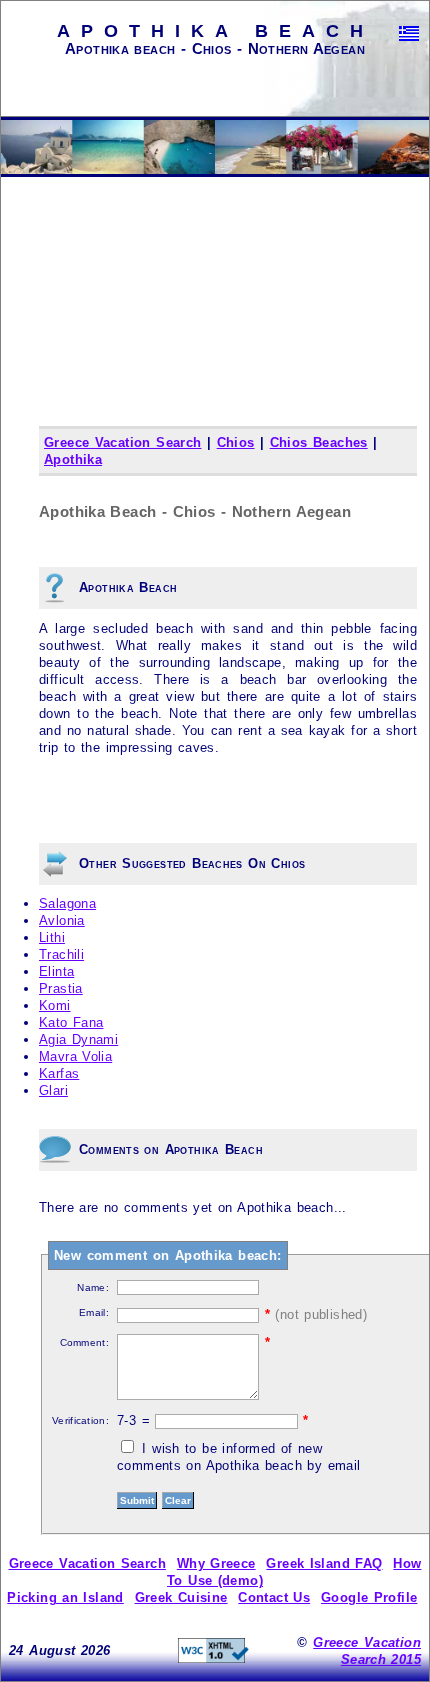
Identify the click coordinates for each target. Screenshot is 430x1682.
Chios (236, 442)
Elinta (56, 971)
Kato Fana (71, 1022)
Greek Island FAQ (324, 1563)
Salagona (67, 903)
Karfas (59, 1073)
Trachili (61, 954)
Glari (53, 1090)
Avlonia (62, 920)
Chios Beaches (319, 442)
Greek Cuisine (181, 1597)
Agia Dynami (78, 1039)
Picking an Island (65, 1597)
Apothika (73, 459)
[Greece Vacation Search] (409, 33)
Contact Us (274, 1597)
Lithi (52, 937)
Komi (55, 1005)
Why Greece (216, 1563)
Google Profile (369, 1597)
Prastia (61, 988)
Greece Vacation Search (122, 442)
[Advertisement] (215, 325)
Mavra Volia (75, 1056)
